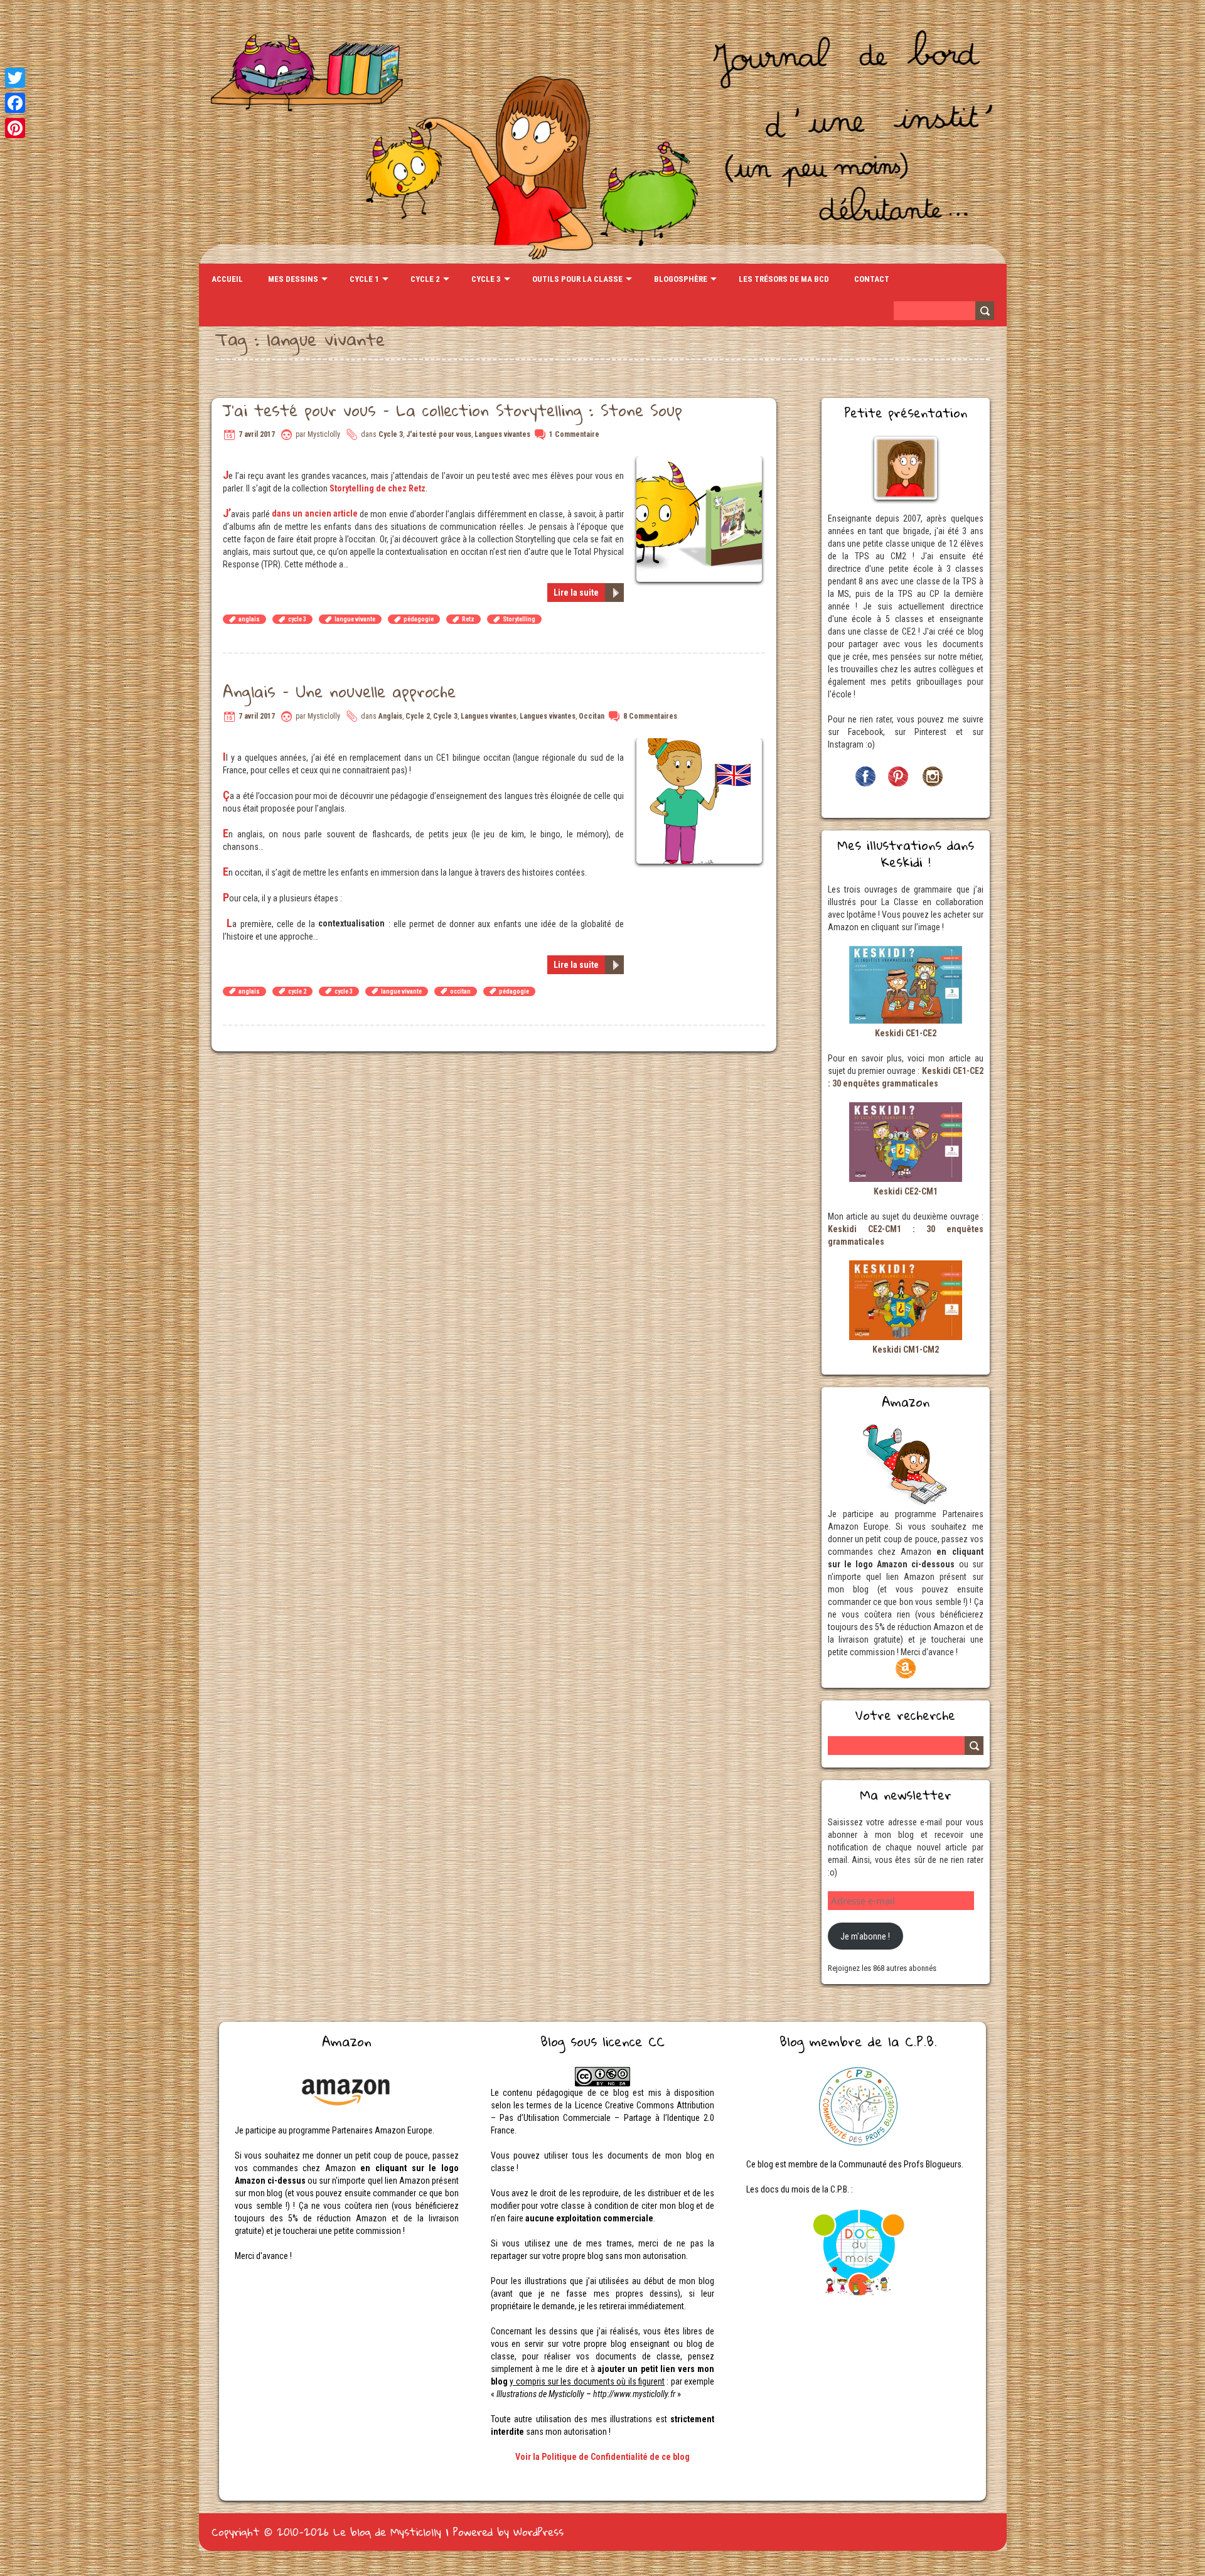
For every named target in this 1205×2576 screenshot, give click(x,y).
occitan (460, 991)
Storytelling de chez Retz (378, 488)
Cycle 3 (486, 279)
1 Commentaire (574, 434)
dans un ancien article (315, 513)
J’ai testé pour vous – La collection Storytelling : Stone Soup (453, 410)
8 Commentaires (650, 716)
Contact (872, 279)
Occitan (592, 716)
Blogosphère (681, 279)
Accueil (227, 279)
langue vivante (355, 619)
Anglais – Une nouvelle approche (339, 691)
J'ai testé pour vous (439, 434)
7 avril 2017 (257, 434)
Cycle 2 (425, 279)
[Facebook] (15, 103)
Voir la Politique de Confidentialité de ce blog (602, 2457)
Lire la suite (576, 593)
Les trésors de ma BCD (784, 279)
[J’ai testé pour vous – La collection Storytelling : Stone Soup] (701, 463)
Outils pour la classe (577, 279)
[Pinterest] (15, 128)
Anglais (390, 716)
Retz (468, 619)
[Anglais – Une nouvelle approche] (701, 744)
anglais (249, 619)
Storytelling (519, 619)
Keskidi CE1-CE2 (906, 1033)
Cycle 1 (364, 279)
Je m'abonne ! (865, 1936)
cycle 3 (297, 619)
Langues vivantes (502, 434)
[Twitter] (15, 78)
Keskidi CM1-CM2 (906, 1350)
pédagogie (419, 619)
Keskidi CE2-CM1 (906, 1191)
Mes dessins (293, 279)
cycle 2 (297, 991)
